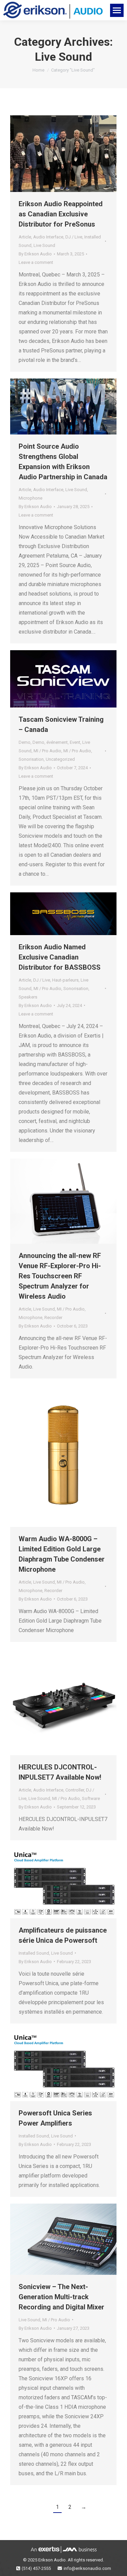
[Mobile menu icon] (117, 10)
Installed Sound (34, 1953)
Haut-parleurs (65, 980)
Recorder (53, 1318)
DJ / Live (74, 237)
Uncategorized (60, 759)
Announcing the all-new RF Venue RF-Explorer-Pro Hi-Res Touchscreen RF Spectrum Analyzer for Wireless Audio (60, 1276)
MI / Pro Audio (47, 751)
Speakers (28, 997)
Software (91, 1798)
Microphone (30, 498)
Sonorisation (31, 759)
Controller (75, 1790)
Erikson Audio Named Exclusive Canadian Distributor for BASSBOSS (60, 957)
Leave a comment (36, 262)
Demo (25, 742)
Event (75, 742)
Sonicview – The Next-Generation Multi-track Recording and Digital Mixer (61, 2297)
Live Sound (44, 245)
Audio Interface (48, 237)
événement (57, 742)
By (35, 254)
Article (25, 237)
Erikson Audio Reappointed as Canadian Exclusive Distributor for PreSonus (61, 214)
